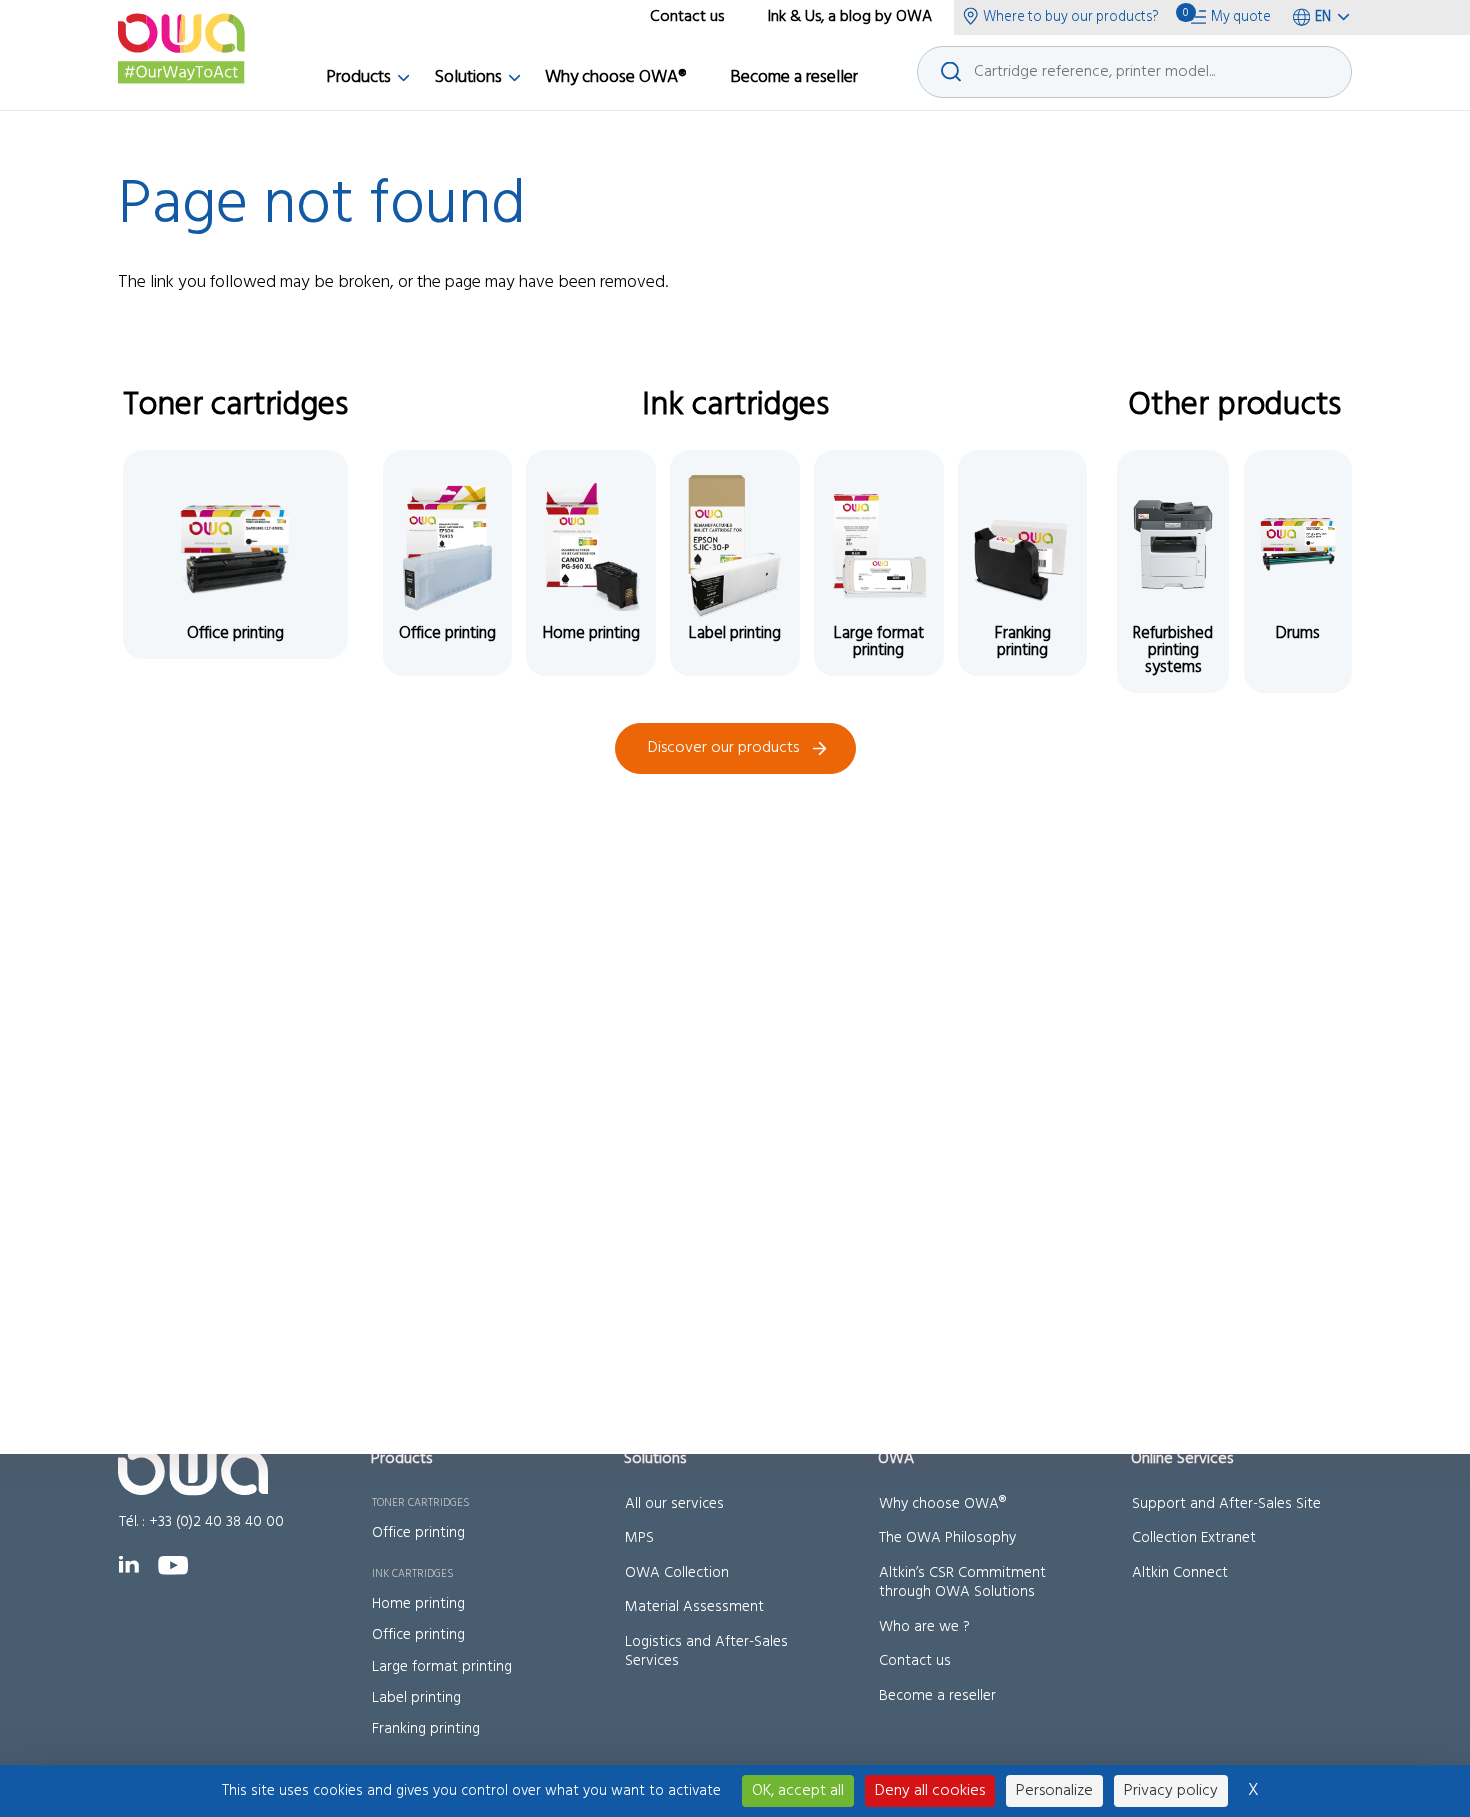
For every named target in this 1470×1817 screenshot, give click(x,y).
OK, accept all (798, 1791)
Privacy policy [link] (1171, 1791)
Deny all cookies (930, 1791)
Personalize (1054, 1791)
